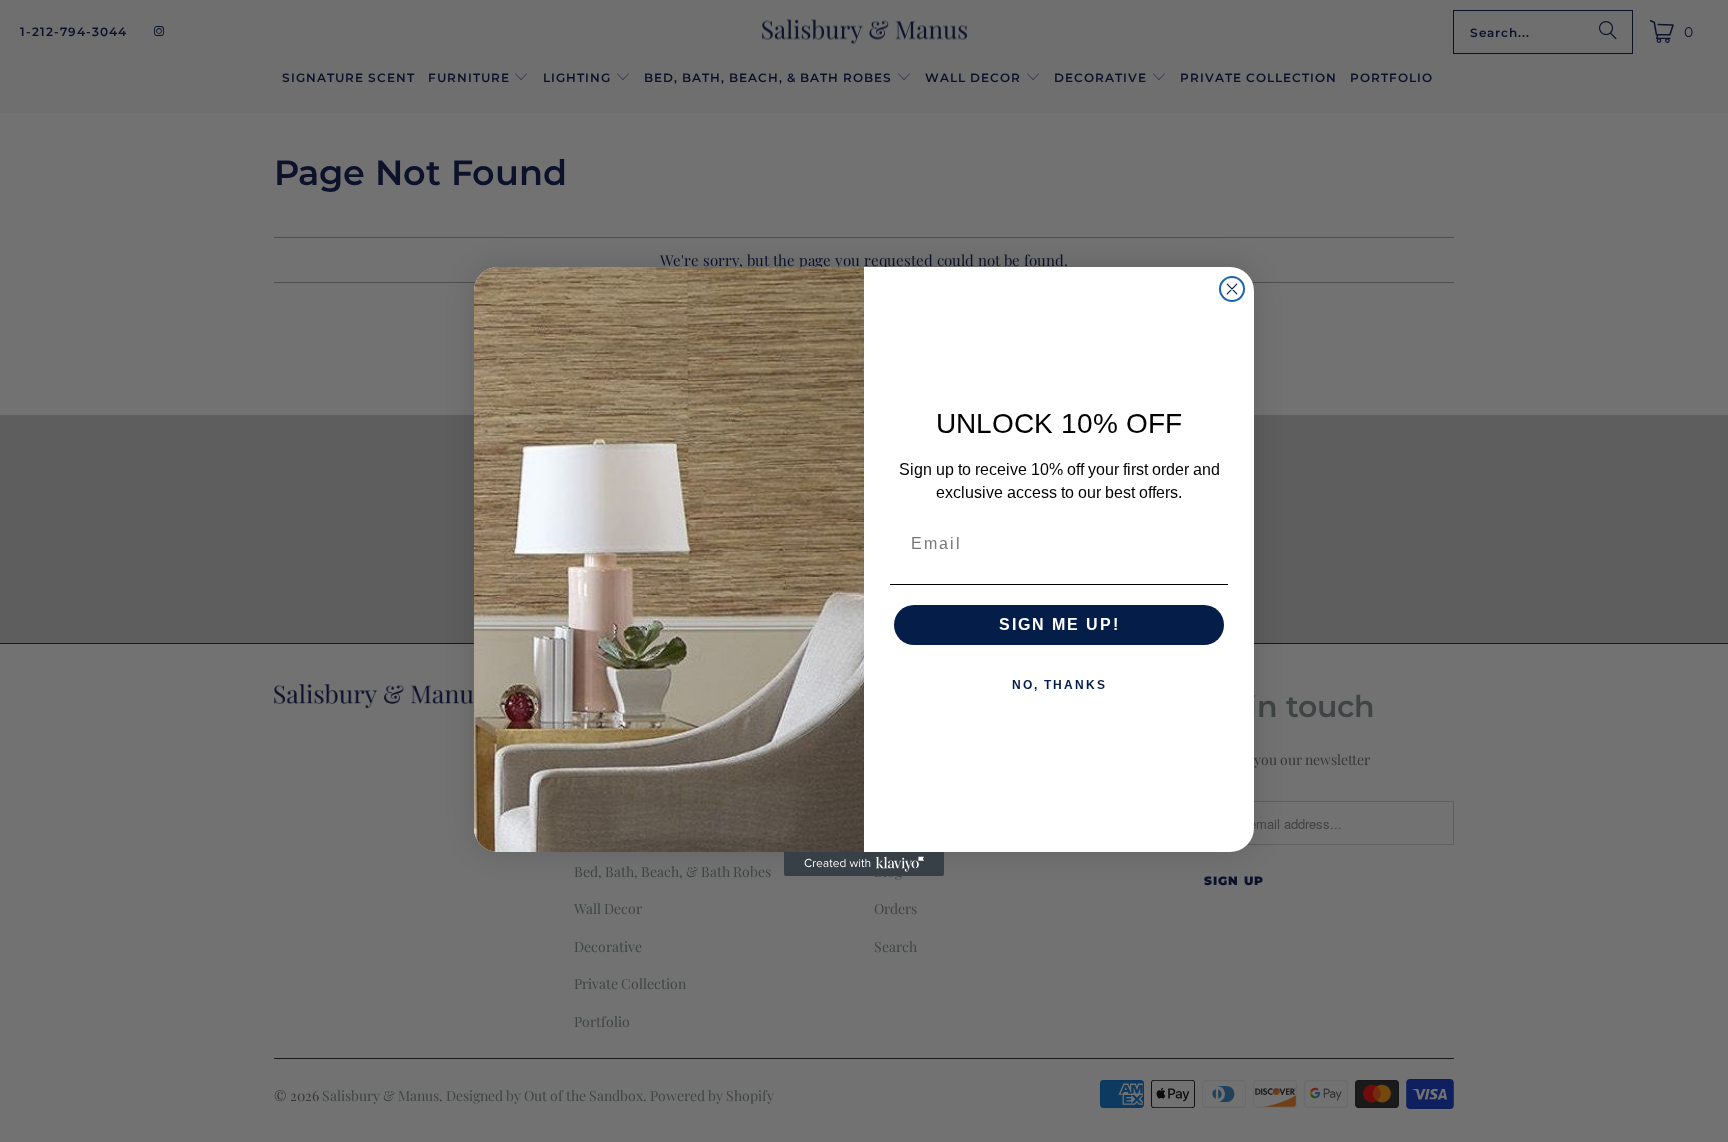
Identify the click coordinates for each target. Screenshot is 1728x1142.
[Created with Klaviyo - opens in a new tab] (864, 864)
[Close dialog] (1232, 289)
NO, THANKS (1059, 685)
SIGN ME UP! (1059, 624)
